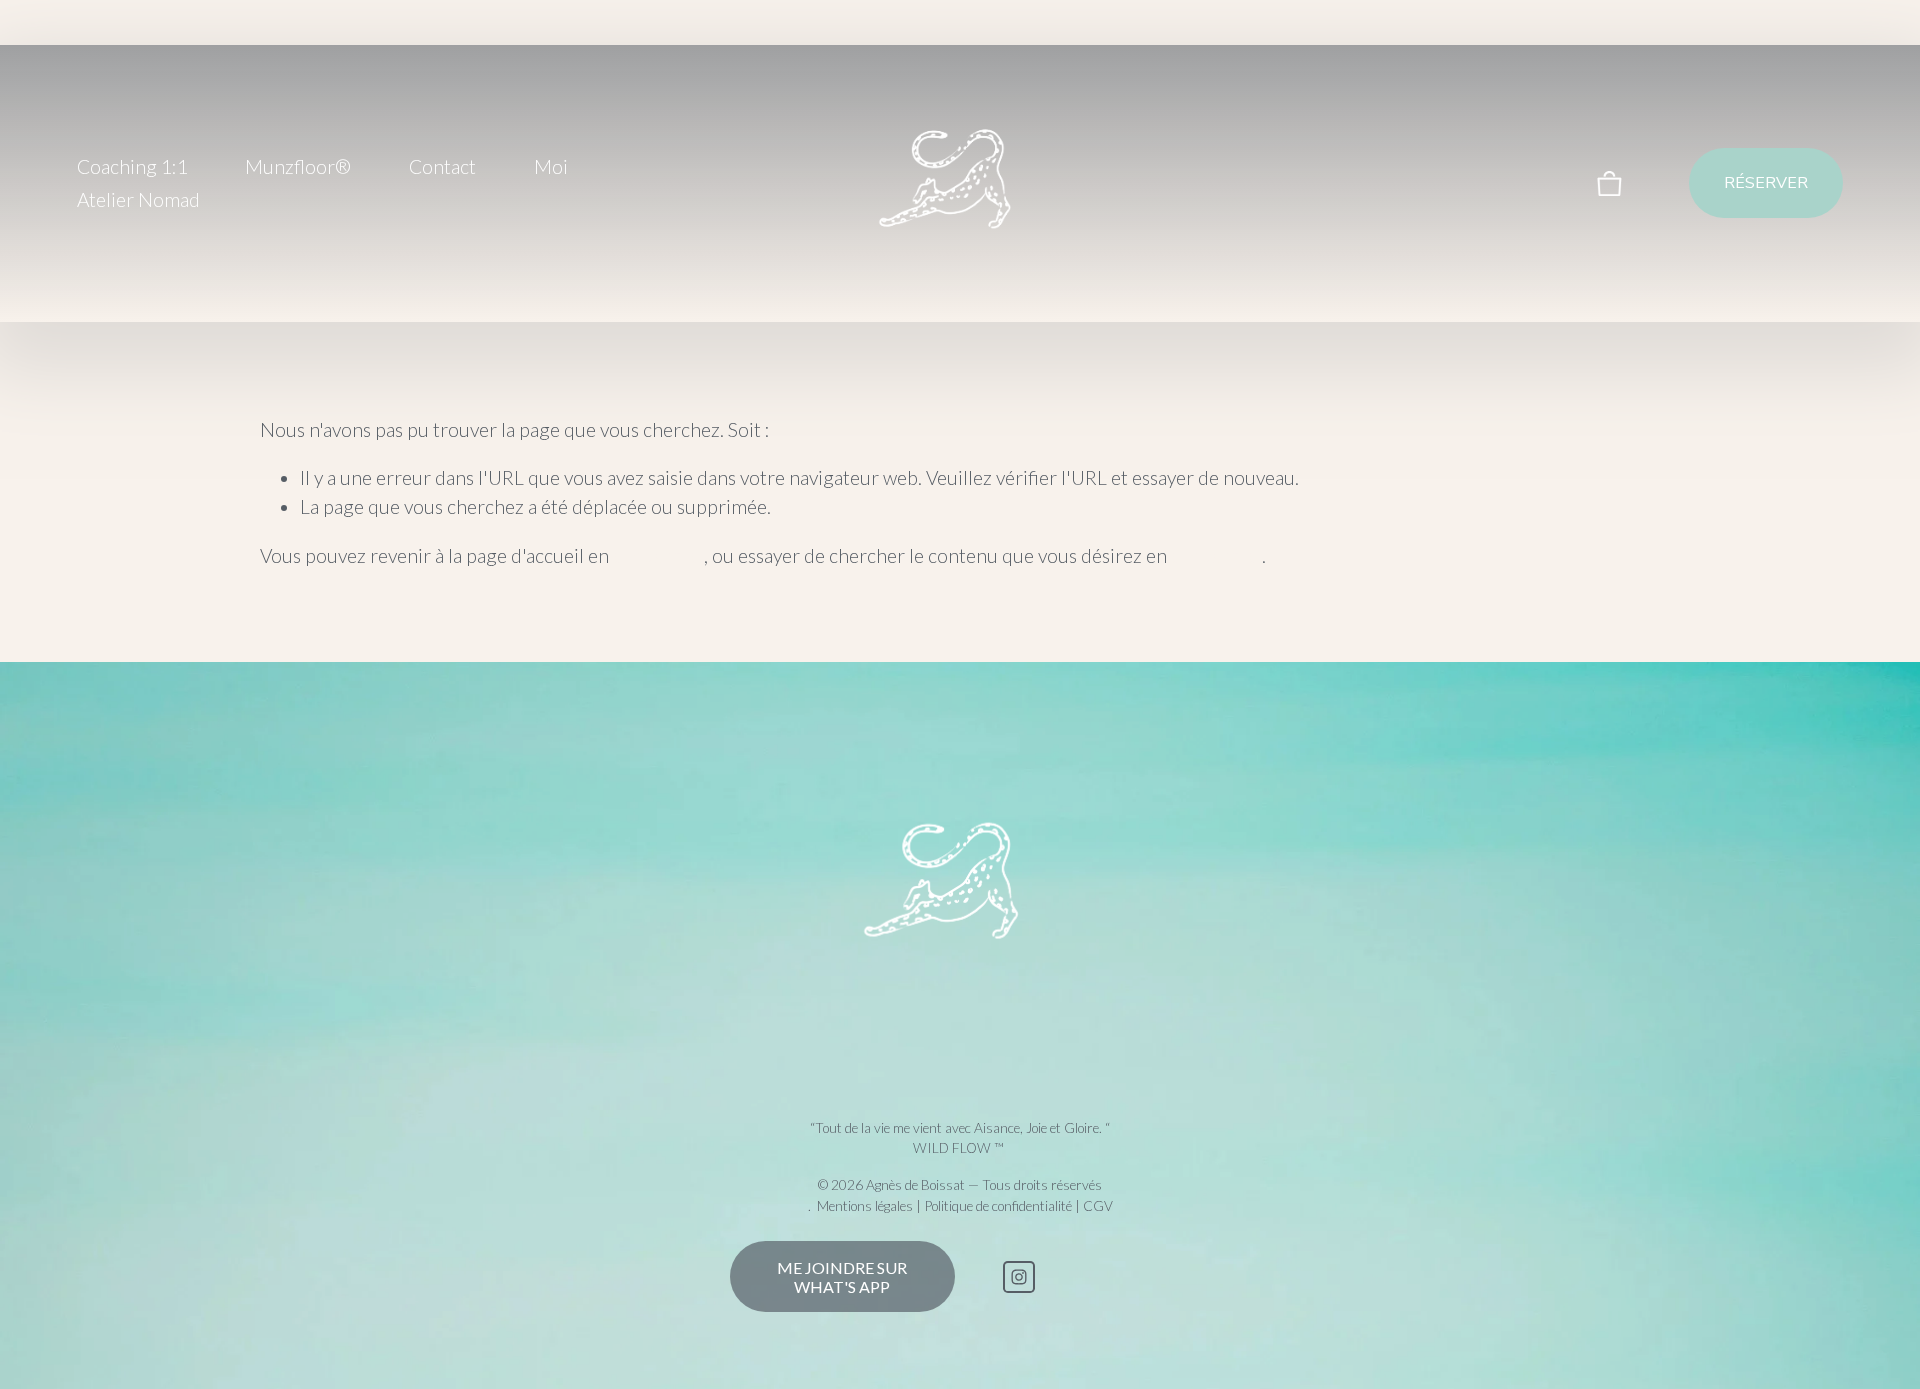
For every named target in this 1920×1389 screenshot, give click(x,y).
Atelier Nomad (138, 199)
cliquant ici (658, 555)
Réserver (1766, 183)
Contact (442, 166)
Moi (551, 166)
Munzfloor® (298, 166)
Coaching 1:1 (132, 166)
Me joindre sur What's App (842, 1277)
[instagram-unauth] (1019, 1277)
